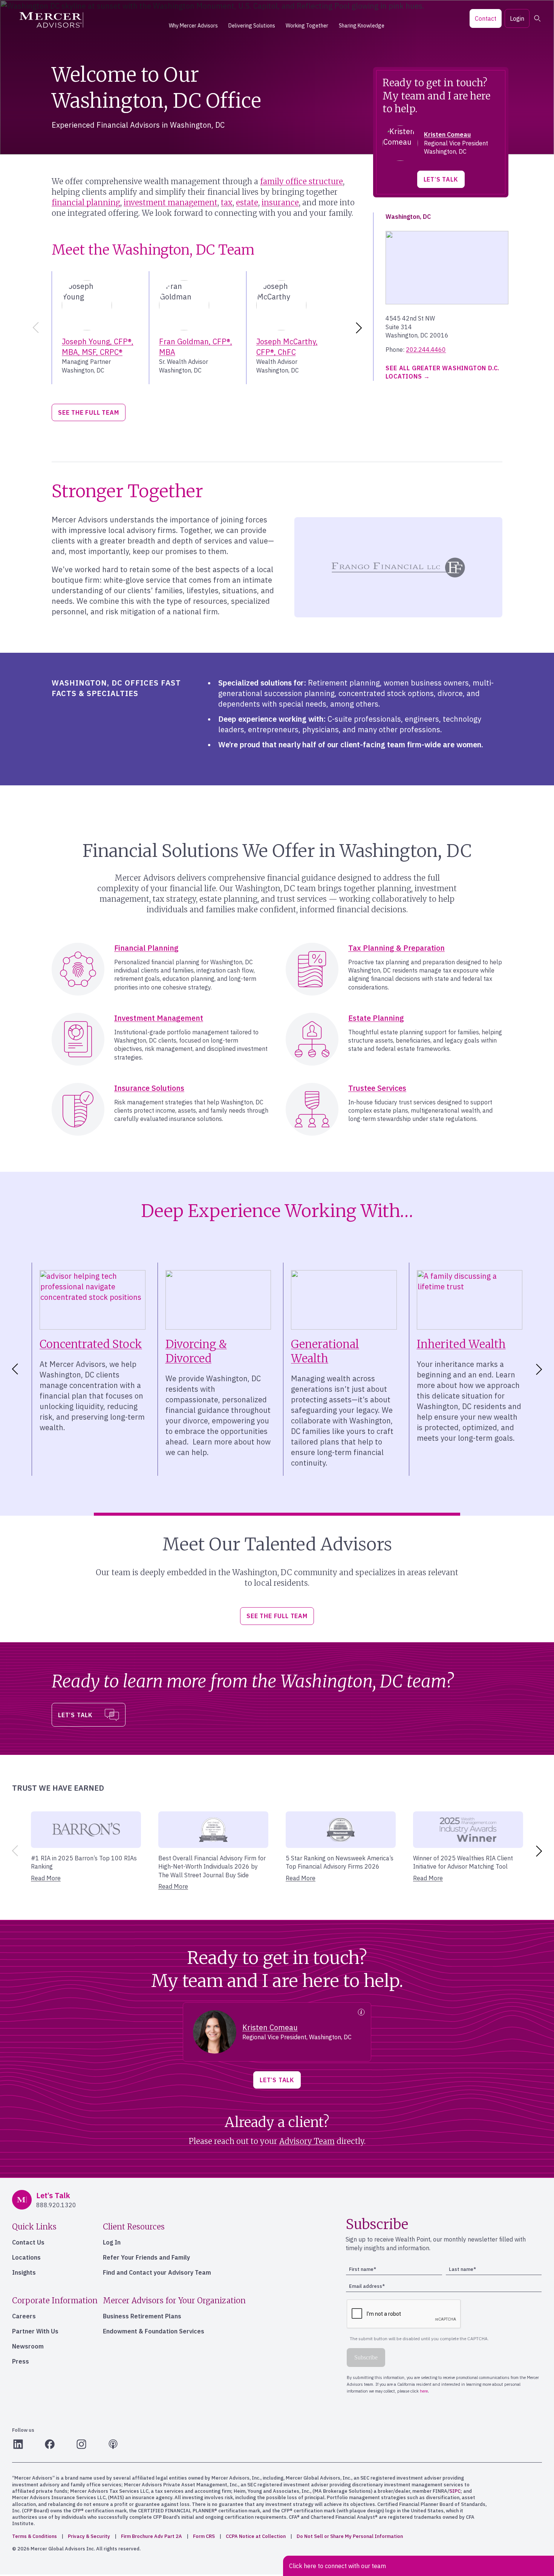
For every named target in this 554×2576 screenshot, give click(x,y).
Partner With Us (35, 2331)
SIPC (455, 2491)
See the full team (89, 412)
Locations (26, 2257)
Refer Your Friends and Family (146, 2257)
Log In (112, 2242)
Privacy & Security (89, 2536)
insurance (280, 202)
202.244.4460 (426, 350)
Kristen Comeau (447, 134)
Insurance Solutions (149, 1088)
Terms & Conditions (34, 2536)
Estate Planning (376, 1018)
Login (517, 18)
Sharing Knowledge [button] (362, 26)
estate (247, 202)
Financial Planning (146, 948)
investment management (171, 202)
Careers (24, 2316)
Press (21, 2361)
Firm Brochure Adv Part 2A (152, 2536)
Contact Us (28, 2242)
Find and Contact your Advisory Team (157, 2272)
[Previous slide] (34, 328)
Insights (24, 2272)
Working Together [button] (307, 26)
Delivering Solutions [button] (252, 26)
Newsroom (28, 2346)
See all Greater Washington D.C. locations (442, 372)
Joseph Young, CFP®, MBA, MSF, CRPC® (98, 347)
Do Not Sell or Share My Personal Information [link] (350, 2536)
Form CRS (204, 2536)
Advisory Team (307, 2141)
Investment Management (159, 1018)
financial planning (86, 202)
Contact (486, 18)
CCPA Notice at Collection (256, 2536)
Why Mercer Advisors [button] (193, 26)
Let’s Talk (441, 179)
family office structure (301, 181)
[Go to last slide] (14, 1369)
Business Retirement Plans (142, 2316)
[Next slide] (360, 328)
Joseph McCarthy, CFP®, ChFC (287, 347)
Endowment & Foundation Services (154, 2331)
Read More (46, 1878)
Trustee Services (377, 1088)
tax (227, 202)
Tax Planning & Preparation (396, 948)
